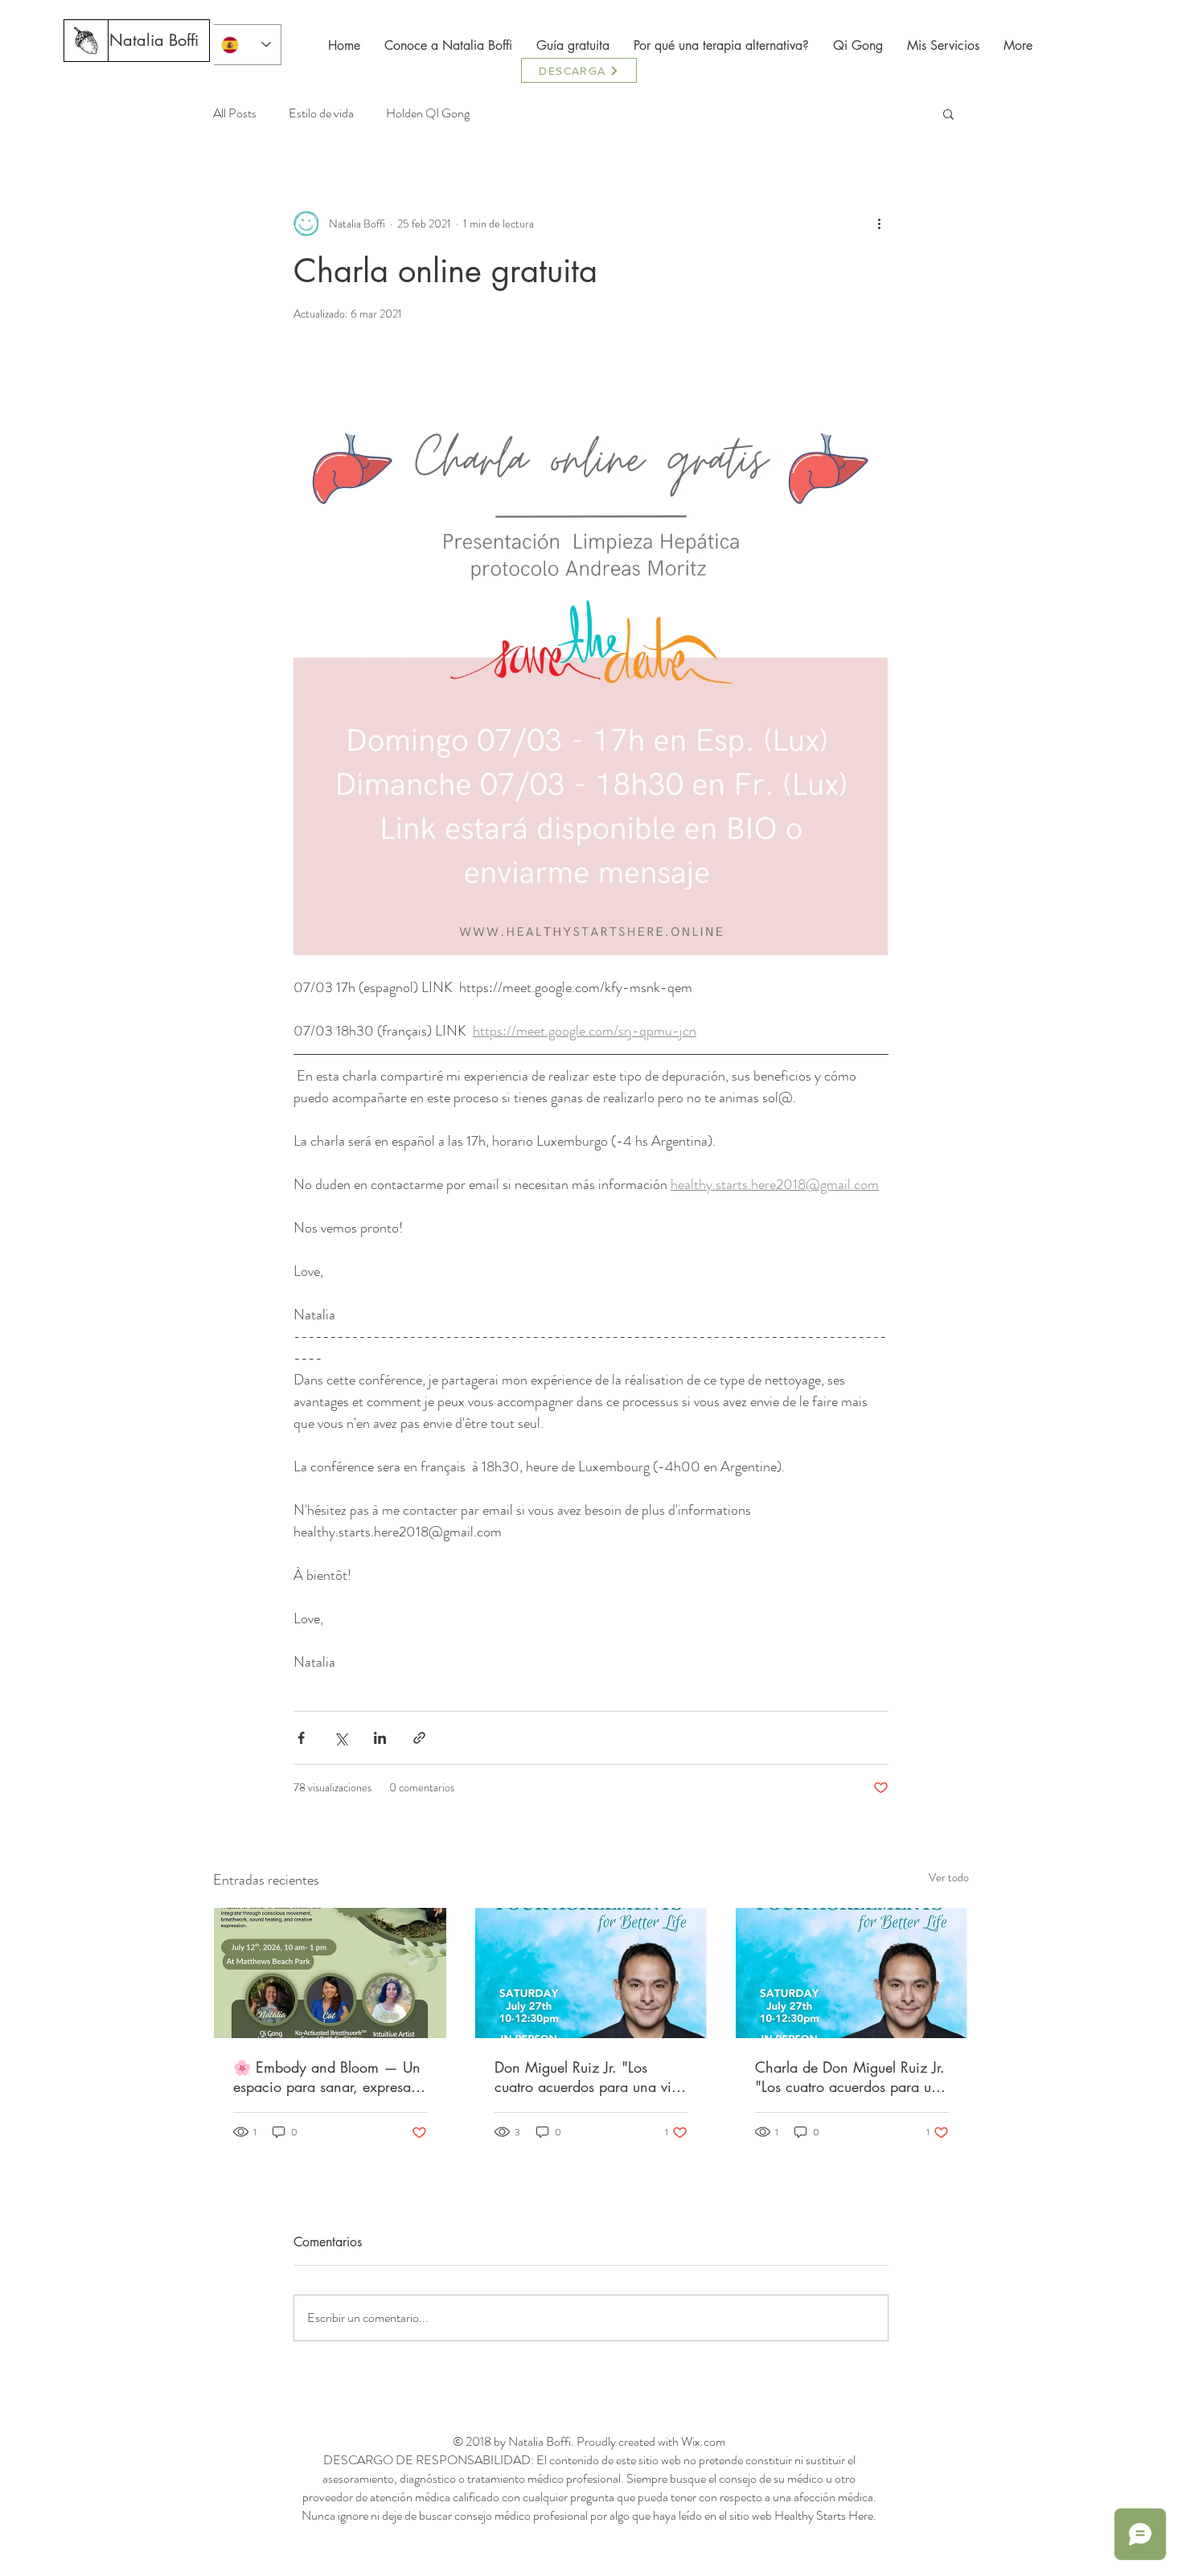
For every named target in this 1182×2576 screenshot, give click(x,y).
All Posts (235, 113)
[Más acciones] (879, 224)
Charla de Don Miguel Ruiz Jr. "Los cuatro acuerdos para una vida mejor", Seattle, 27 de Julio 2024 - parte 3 (851, 2077)
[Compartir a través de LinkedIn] (380, 1738)
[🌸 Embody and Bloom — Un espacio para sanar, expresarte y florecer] (330, 1973)
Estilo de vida (321, 113)
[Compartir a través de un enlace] (419, 1738)
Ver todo (949, 1877)
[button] (948, 113)
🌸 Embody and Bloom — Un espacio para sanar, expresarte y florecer (330, 2077)
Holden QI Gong (428, 113)
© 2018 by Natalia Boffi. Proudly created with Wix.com (589, 2441)
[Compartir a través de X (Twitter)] (341, 1738)
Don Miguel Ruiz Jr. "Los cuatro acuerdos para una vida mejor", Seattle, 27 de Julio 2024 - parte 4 (591, 2077)
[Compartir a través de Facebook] (301, 1738)
